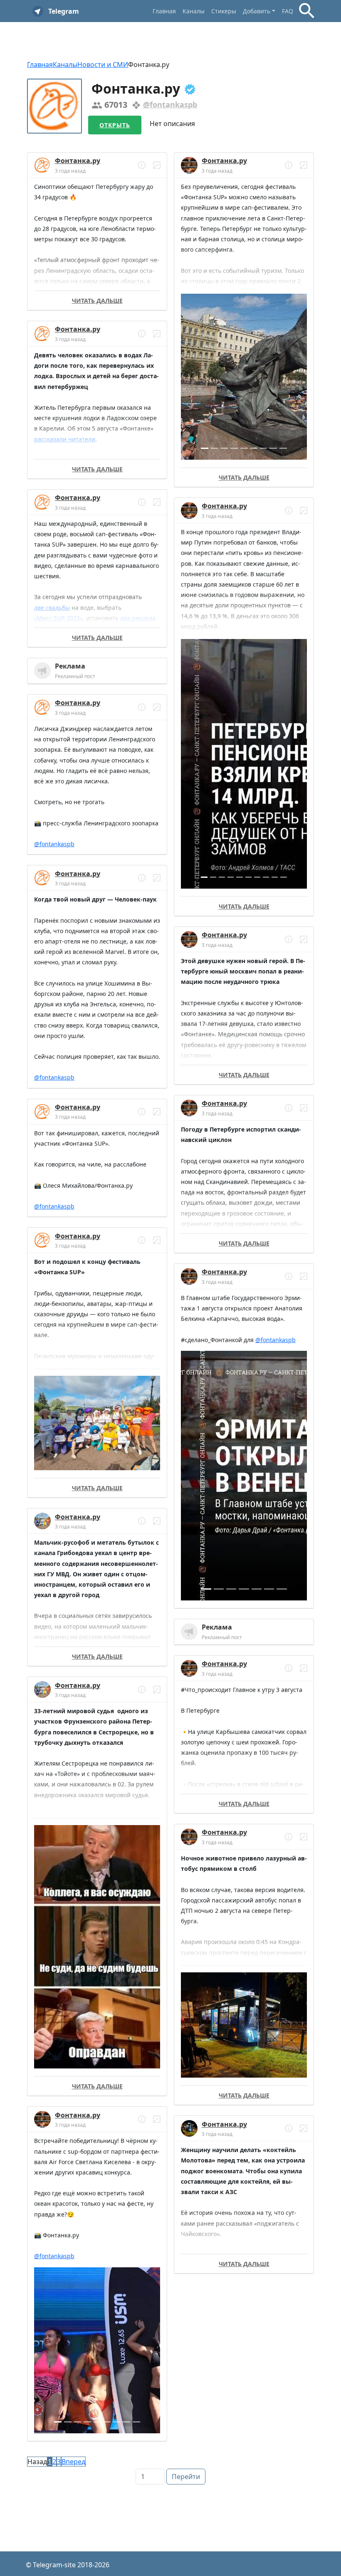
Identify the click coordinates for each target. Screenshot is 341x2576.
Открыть (115, 125)
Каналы (194, 11)
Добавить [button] (257, 11)
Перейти (186, 2477)
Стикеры (224, 11)
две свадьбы (52, 608)
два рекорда (138, 618)
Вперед (73, 2462)
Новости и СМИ (103, 64)
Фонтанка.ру (78, 161)
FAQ (288, 11)
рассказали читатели (65, 439)
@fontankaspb (170, 104)
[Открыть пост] (142, 165)
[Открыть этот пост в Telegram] (157, 165)
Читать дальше (97, 301)
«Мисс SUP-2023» (58, 618)
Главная (164, 11)
